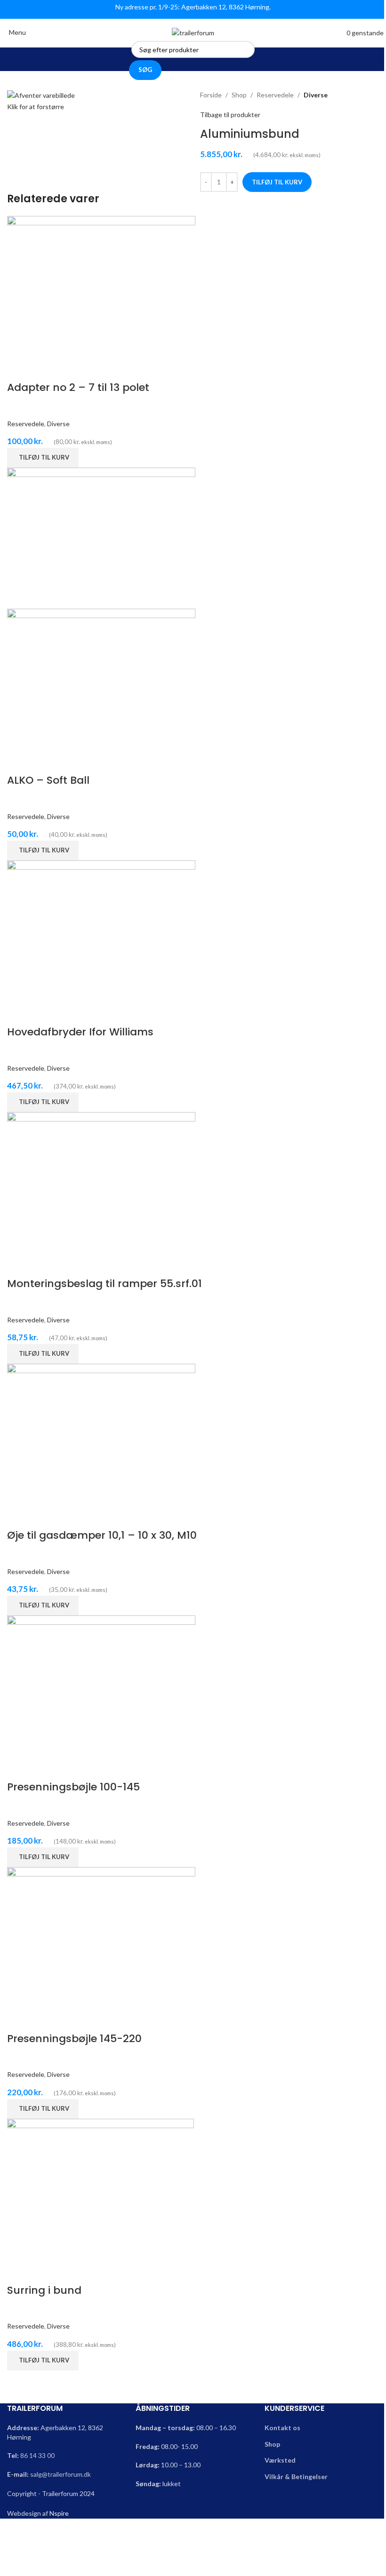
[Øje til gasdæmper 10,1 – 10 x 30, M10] (101, 1434)
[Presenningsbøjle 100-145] (101, 1685)
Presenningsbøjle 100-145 (73, 1787)
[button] (43, 458)
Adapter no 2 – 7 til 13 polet (78, 387)
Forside (211, 95)
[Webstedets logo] (193, 32)
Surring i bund (44, 2290)
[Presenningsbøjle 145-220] (101, 1936)
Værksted (280, 2460)
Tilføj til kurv (277, 182)
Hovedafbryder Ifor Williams (80, 1032)
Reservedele (275, 95)
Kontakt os (282, 2428)
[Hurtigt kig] (19, 369)
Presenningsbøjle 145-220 (74, 2039)
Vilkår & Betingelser (296, 2477)
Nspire (59, 2513)
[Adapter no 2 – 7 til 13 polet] (101, 286)
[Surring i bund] (101, 2188)
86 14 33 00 (37, 2455)
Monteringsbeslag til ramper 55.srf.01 (105, 1284)
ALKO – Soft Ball (48, 780)
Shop (239, 95)
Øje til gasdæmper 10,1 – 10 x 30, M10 (102, 1535)
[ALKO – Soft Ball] (101, 537)
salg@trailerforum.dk (60, 2474)
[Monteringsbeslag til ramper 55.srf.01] (101, 1182)
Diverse (316, 95)
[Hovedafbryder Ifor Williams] (101, 930)
